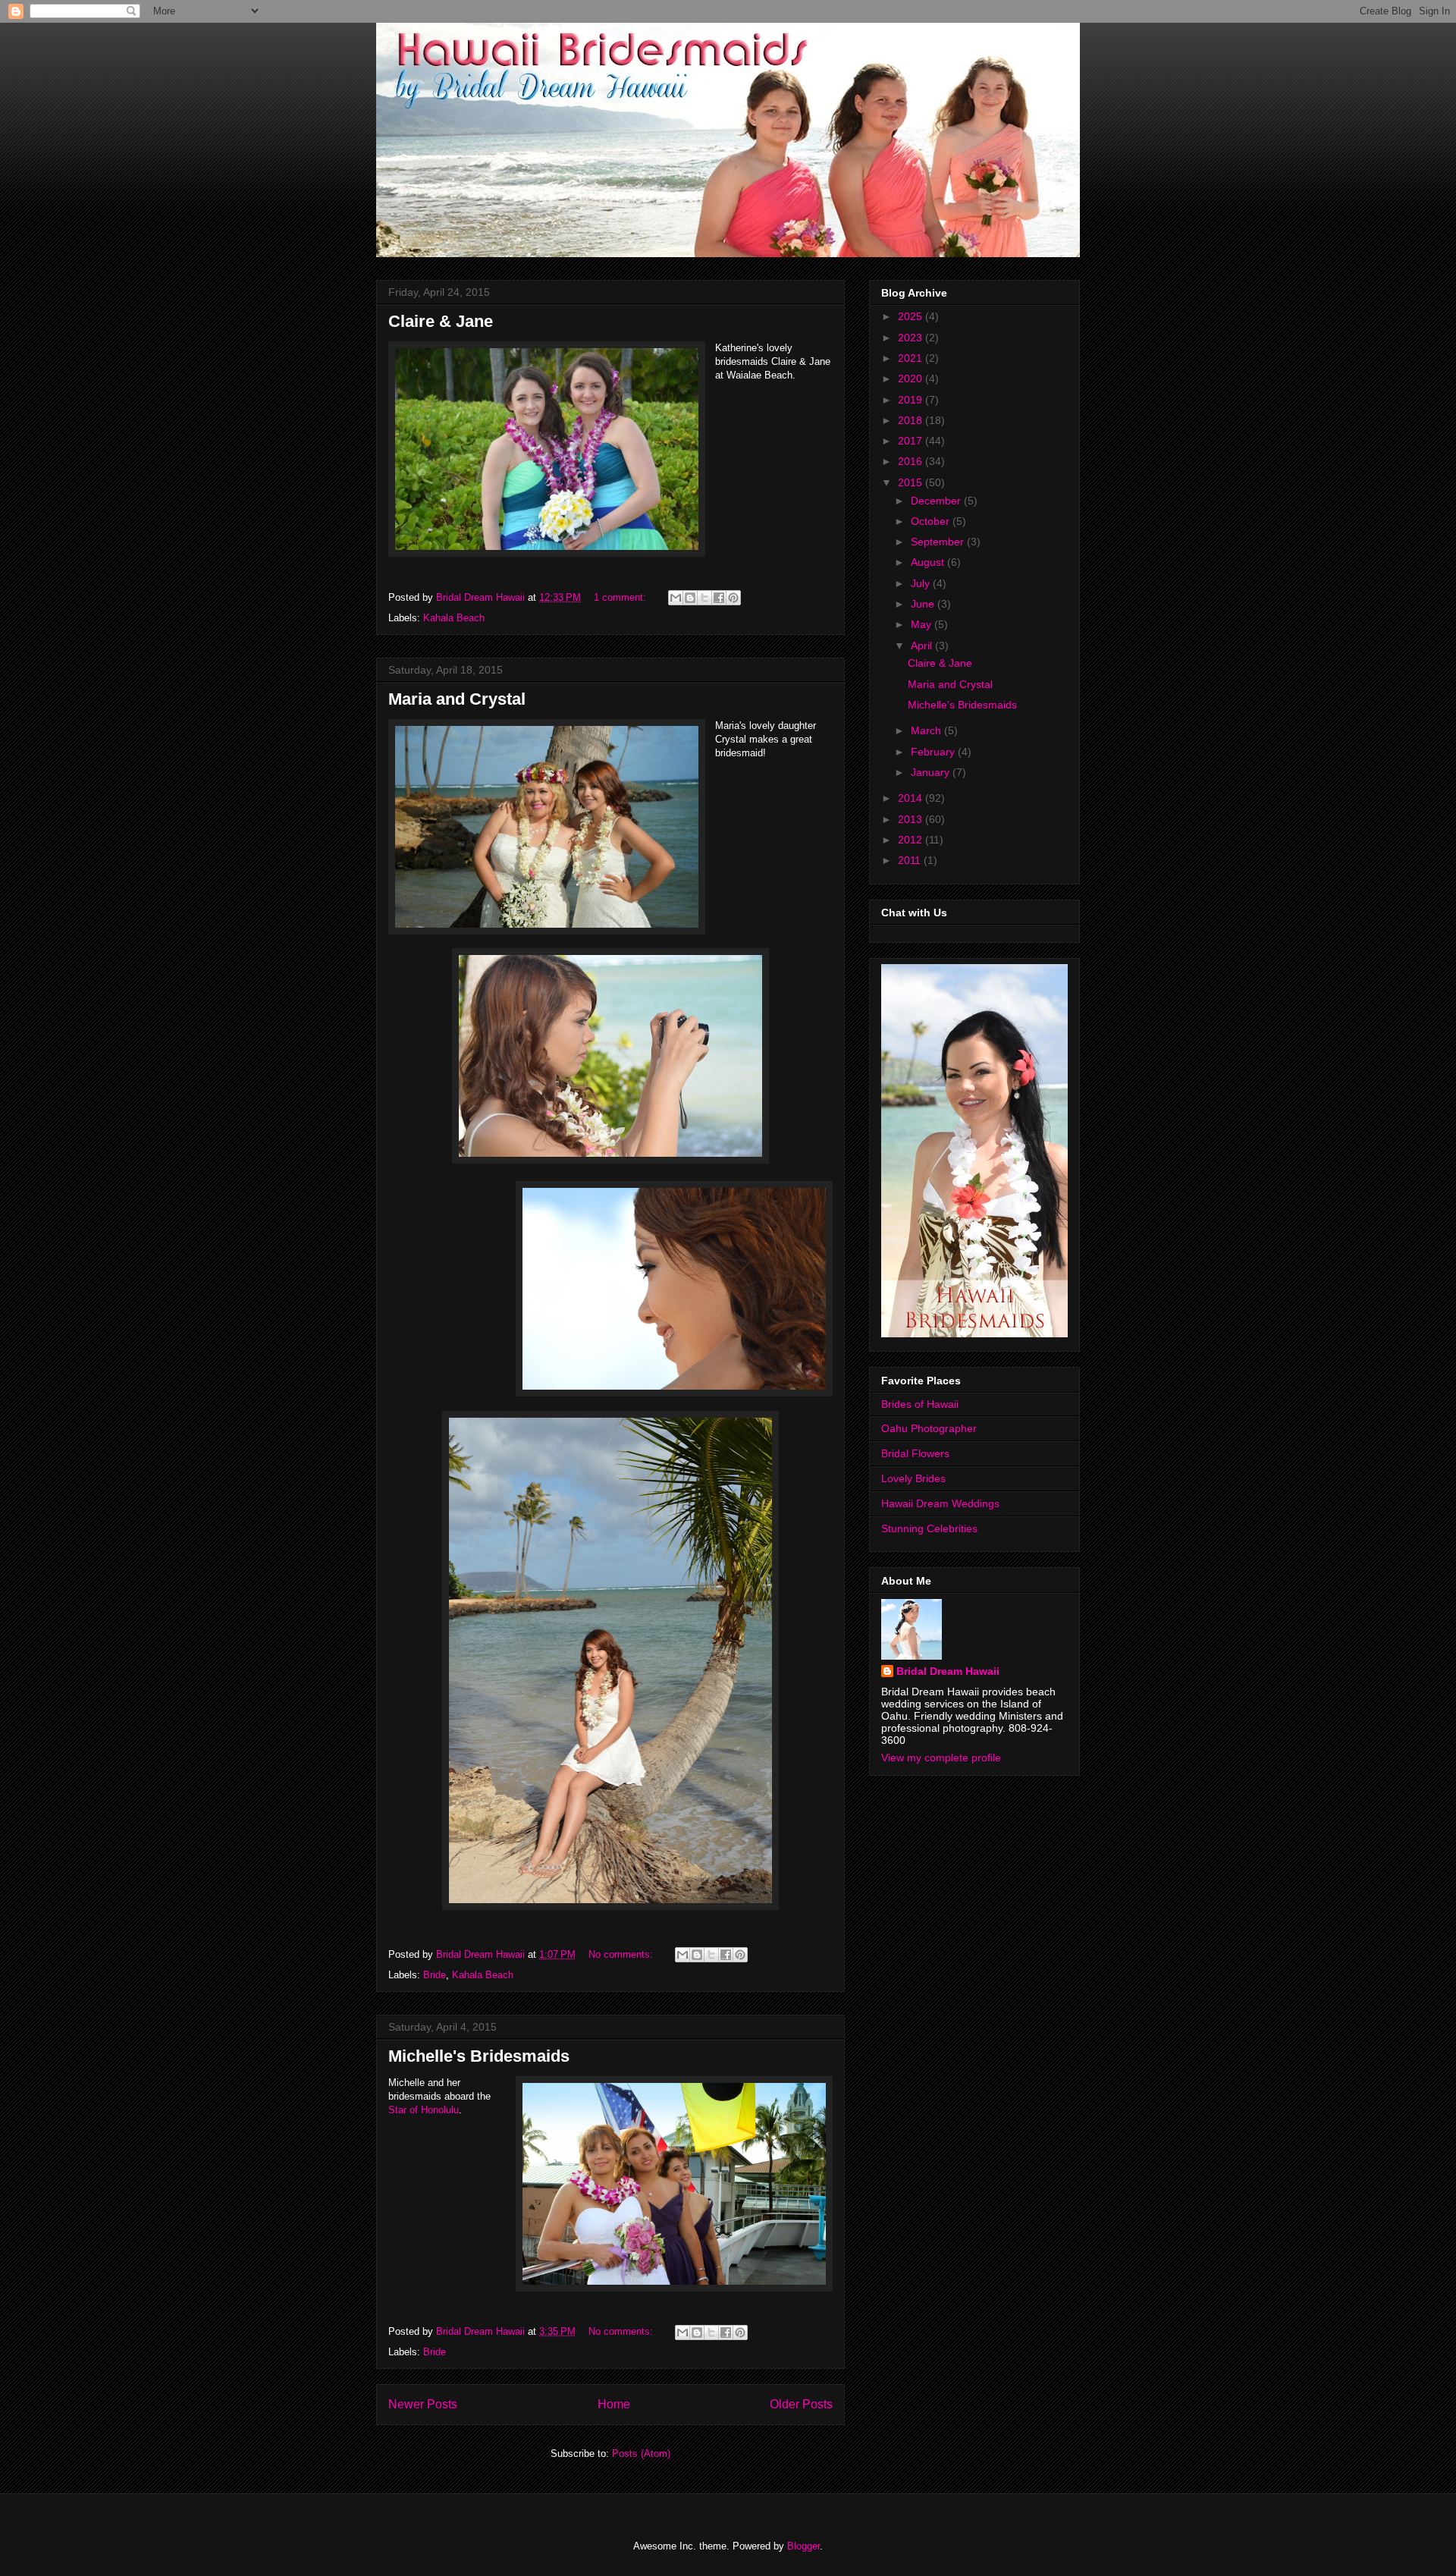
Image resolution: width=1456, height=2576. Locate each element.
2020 (912, 379)
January (932, 772)
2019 (912, 400)
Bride (435, 1975)
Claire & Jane (441, 321)
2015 (912, 482)
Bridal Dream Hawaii (948, 1671)
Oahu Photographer (929, 1428)
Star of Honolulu (424, 2110)
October (932, 521)
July (922, 583)
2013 (912, 819)
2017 (912, 441)
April (923, 646)
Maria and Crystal (457, 699)
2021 (912, 358)
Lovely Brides (913, 1478)
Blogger (803, 2546)
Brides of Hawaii (920, 1404)
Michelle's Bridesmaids (479, 2056)
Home (614, 2404)
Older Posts (801, 2404)
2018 (912, 420)
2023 (912, 338)
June (924, 604)
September (939, 542)
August (929, 562)
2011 (911, 860)
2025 (912, 316)
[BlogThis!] (690, 598)
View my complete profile (941, 1758)
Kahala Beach (454, 618)
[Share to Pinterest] (733, 598)
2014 (912, 798)
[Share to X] (704, 598)
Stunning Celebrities (929, 1528)
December (937, 501)
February (934, 752)
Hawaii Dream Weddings (940, 1503)
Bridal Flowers (915, 1453)
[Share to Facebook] (719, 598)
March (927, 730)
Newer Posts (423, 2404)
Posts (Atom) (641, 2453)
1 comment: (621, 597)
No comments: (622, 1954)
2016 (912, 461)
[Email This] (676, 598)
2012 (912, 840)
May (923, 624)
